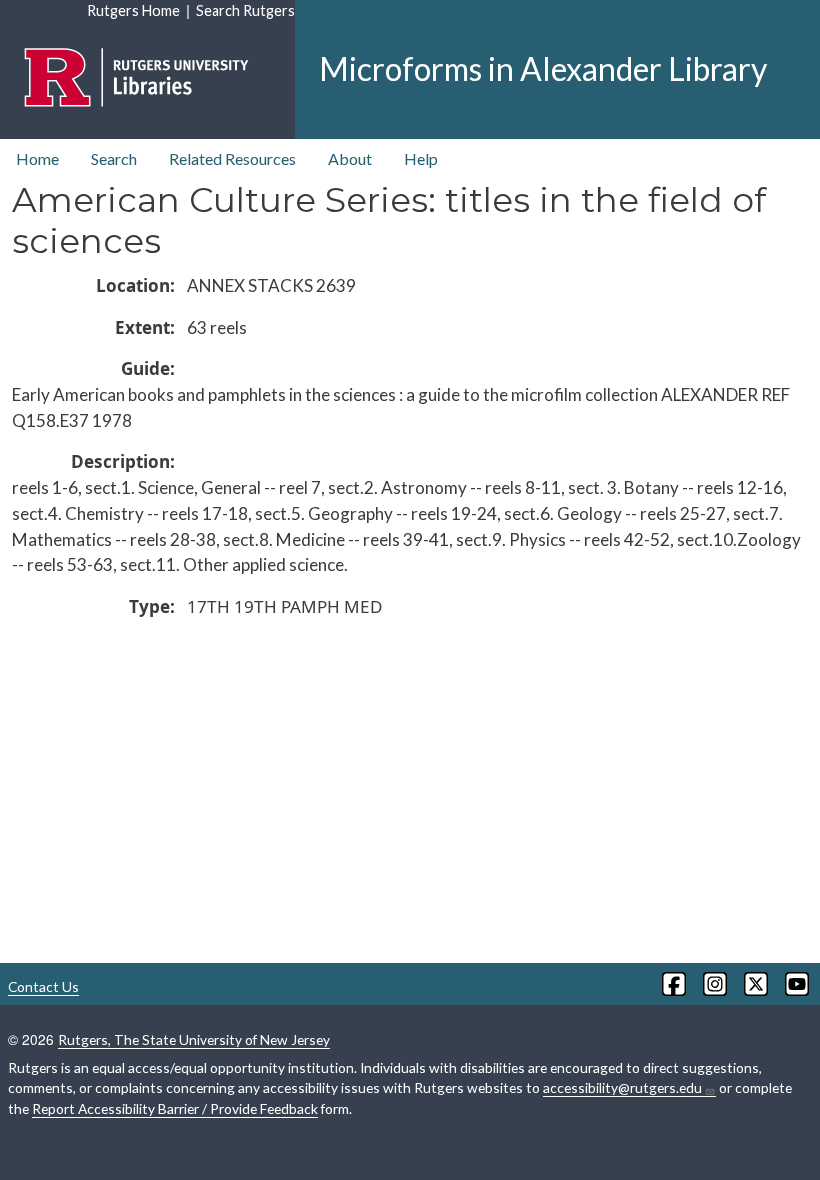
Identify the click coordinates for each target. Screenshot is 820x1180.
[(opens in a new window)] (672, 984)
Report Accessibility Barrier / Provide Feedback (175, 1108)
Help (421, 158)
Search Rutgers (245, 10)
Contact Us (43, 986)
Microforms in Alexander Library (543, 68)
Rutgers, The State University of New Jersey (194, 1039)
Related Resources (232, 158)
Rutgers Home (133, 10)
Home (37, 158)
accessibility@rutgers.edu (622, 1087)
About (350, 158)
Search (114, 158)
